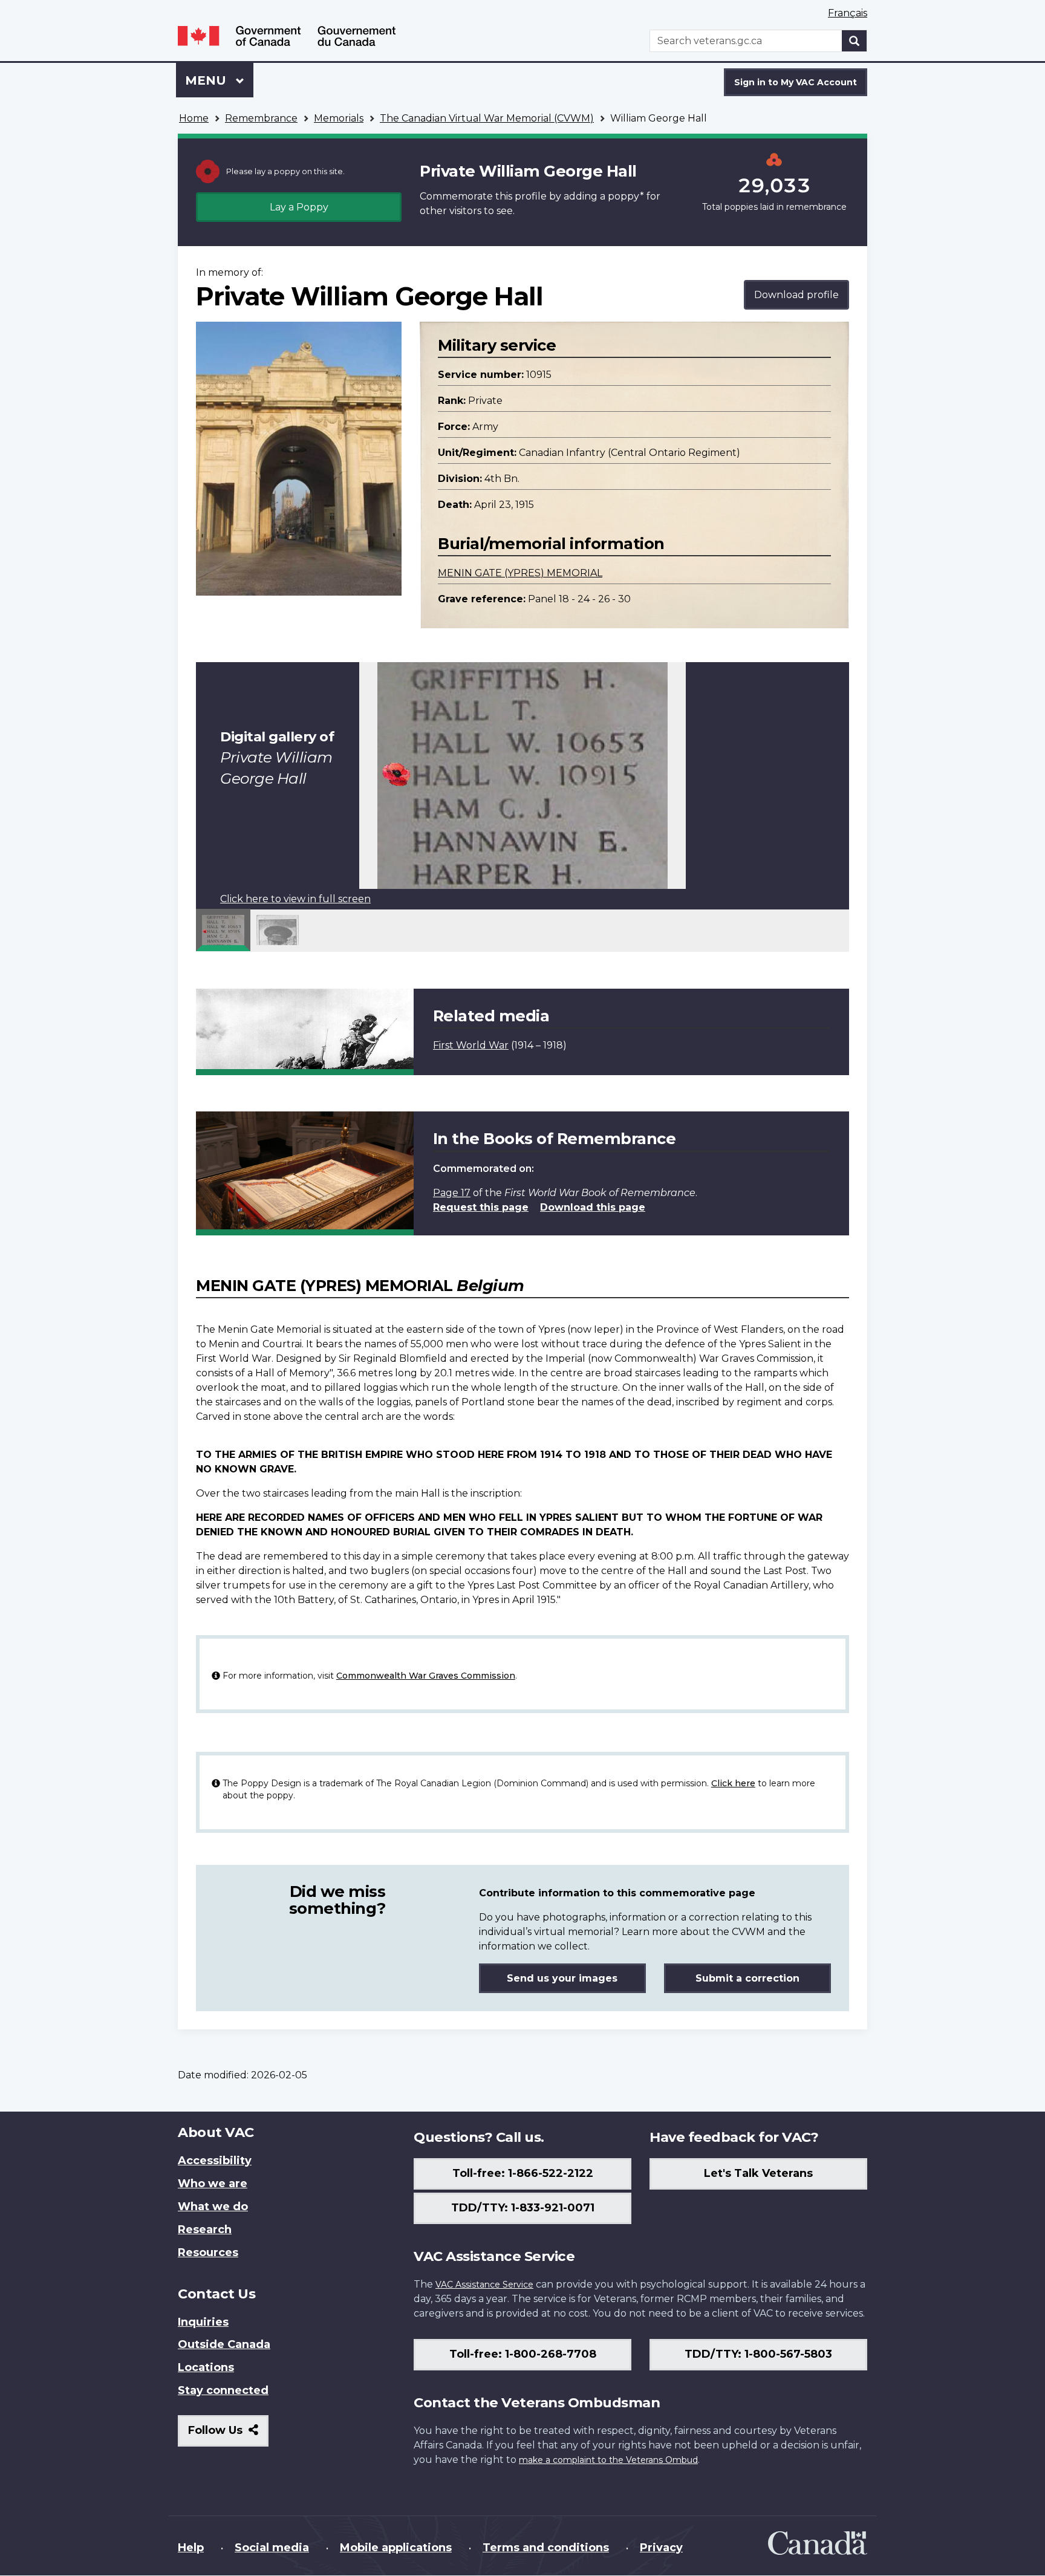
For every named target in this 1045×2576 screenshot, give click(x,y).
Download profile (796, 295)
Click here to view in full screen (295, 899)
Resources (208, 2252)
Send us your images (562, 1978)
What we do (213, 2207)
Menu (207, 80)
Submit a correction (747, 1978)
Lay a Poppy (299, 207)
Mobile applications (396, 2548)
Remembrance (261, 118)
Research (205, 2230)
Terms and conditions (546, 2548)
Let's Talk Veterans (758, 2173)
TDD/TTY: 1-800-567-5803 (758, 2354)
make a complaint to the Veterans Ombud (608, 2460)
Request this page (481, 1207)
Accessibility (215, 2161)
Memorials (339, 118)
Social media (272, 2548)
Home (194, 118)
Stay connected (223, 2390)
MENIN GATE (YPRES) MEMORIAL (520, 573)
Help (191, 2548)
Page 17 (452, 1193)
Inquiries (203, 2322)
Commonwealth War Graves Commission (426, 1676)
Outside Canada (224, 2344)
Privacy (661, 2548)
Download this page (593, 1207)
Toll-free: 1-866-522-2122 (523, 2173)
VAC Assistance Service (484, 2285)
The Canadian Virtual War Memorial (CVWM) (487, 118)
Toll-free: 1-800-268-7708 (523, 2354)
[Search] (855, 41)
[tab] (223, 930)
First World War (471, 1045)
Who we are (213, 2184)
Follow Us (228, 2435)
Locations (206, 2367)
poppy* (626, 196)
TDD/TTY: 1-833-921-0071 (523, 2208)
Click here (733, 1783)
